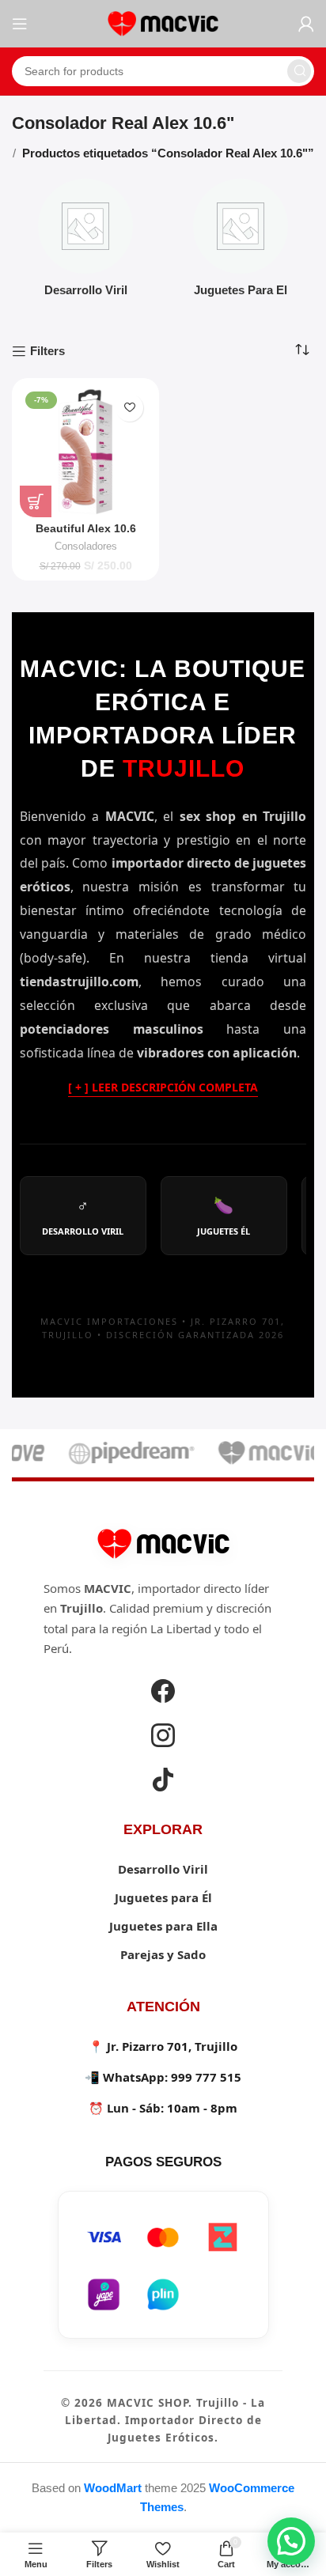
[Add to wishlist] (129, 408)
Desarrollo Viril (163, 1869)
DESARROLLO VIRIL (83, 1216)
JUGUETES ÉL (224, 1216)
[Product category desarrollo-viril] (85, 242)
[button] (291, 2541)
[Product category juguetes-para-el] (241, 242)
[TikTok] (163, 1782)
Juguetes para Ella (163, 1926)
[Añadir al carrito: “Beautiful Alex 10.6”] (36, 501)
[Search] (299, 71)
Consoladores (86, 546)
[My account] (306, 24)
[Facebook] (163, 1693)
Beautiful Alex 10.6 (86, 529)
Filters (47, 351)
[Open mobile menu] (20, 24)
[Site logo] (163, 23)
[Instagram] (163, 1738)
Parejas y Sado (163, 1954)
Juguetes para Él (163, 1897)
